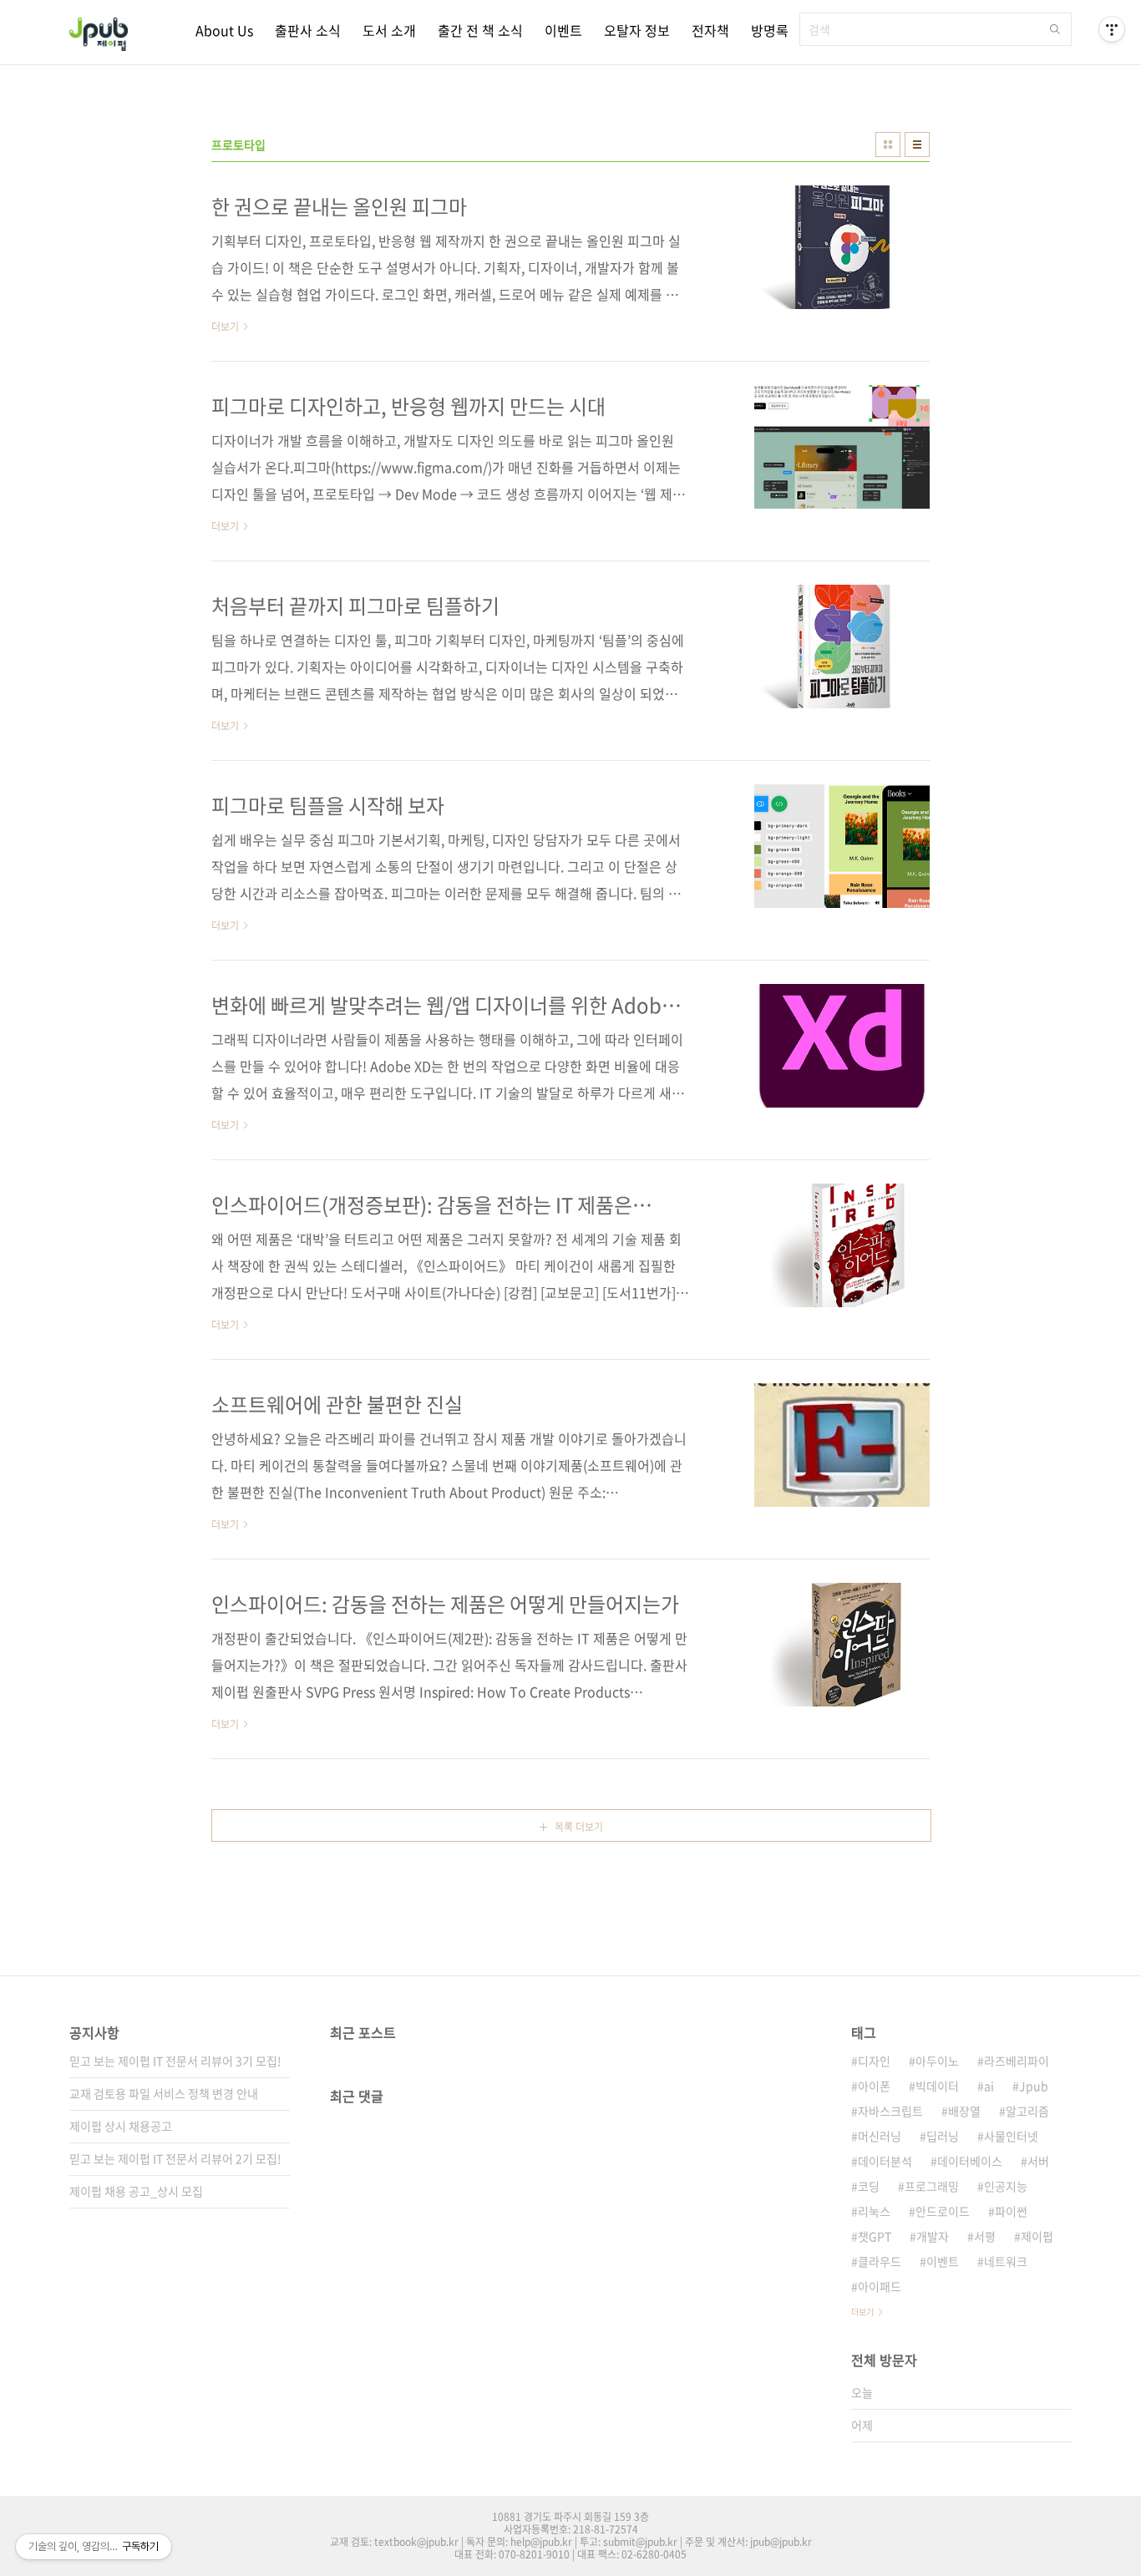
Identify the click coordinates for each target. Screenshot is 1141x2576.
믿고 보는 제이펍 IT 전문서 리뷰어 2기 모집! (175, 2158)
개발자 (933, 2236)
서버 (1038, 2161)
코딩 (869, 2186)
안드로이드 (943, 2211)
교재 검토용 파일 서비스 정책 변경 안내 (164, 2093)
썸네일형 (888, 145)
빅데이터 (937, 2086)
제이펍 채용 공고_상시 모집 (136, 2191)
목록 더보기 (579, 1827)
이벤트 (563, 30)
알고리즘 (1027, 2111)
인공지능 (1006, 2186)
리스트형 (917, 145)
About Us (224, 30)
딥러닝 (943, 2136)
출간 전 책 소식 (480, 30)
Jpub (1034, 2086)
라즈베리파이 (1017, 2061)
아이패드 (880, 2286)
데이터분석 (885, 2161)
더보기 (862, 2312)
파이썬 (1011, 2211)
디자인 (874, 2061)
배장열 (964, 2111)
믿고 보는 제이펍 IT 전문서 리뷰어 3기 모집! (175, 2061)
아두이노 (937, 2061)
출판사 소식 (308, 30)
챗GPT (875, 2236)
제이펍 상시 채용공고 (121, 2126)
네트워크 (1006, 2261)
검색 (1055, 29)
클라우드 (880, 2261)
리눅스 (874, 2211)
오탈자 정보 (637, 30)
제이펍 (1037, 2236)
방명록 (770, 30)
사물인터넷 (1011, 2136)
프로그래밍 (932, 2186)
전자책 (710, 30)
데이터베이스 (970, 2161)
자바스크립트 (890, 2111)
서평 (985, 2236)
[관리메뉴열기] (1112, 29)
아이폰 (874, 2086)
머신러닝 (880, 2136)
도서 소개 (389, 30)
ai (989, 2086)
